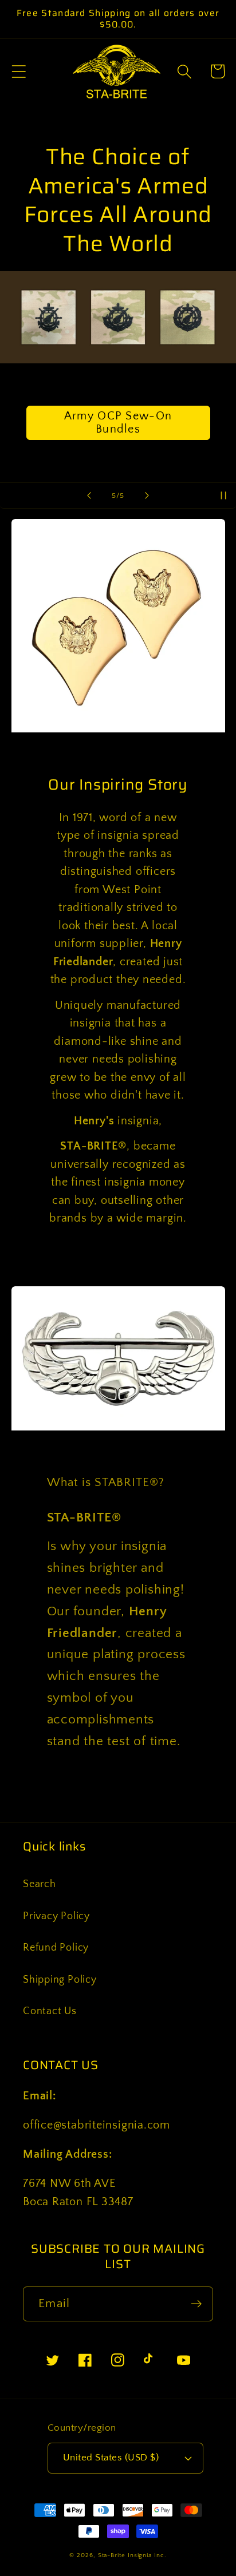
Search (40, 1884)
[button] (19, 71)
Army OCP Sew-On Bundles (118, 423)
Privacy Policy (56, 1916)
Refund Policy (56, 1948)
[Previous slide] (89, 496)
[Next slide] (147, 496)
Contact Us (50, 2011)
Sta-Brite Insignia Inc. (132, 2555)
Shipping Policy (60, 1980)
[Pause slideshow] (223, 496)
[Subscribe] (196, 2304)
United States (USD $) (111, 2458)
